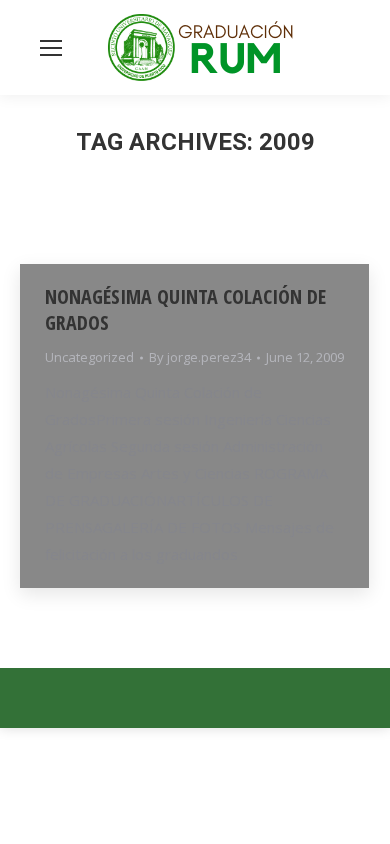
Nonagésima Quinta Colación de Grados (185, 309)
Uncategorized (89, 357)
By (200, 357)
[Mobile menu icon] (51, 48)
